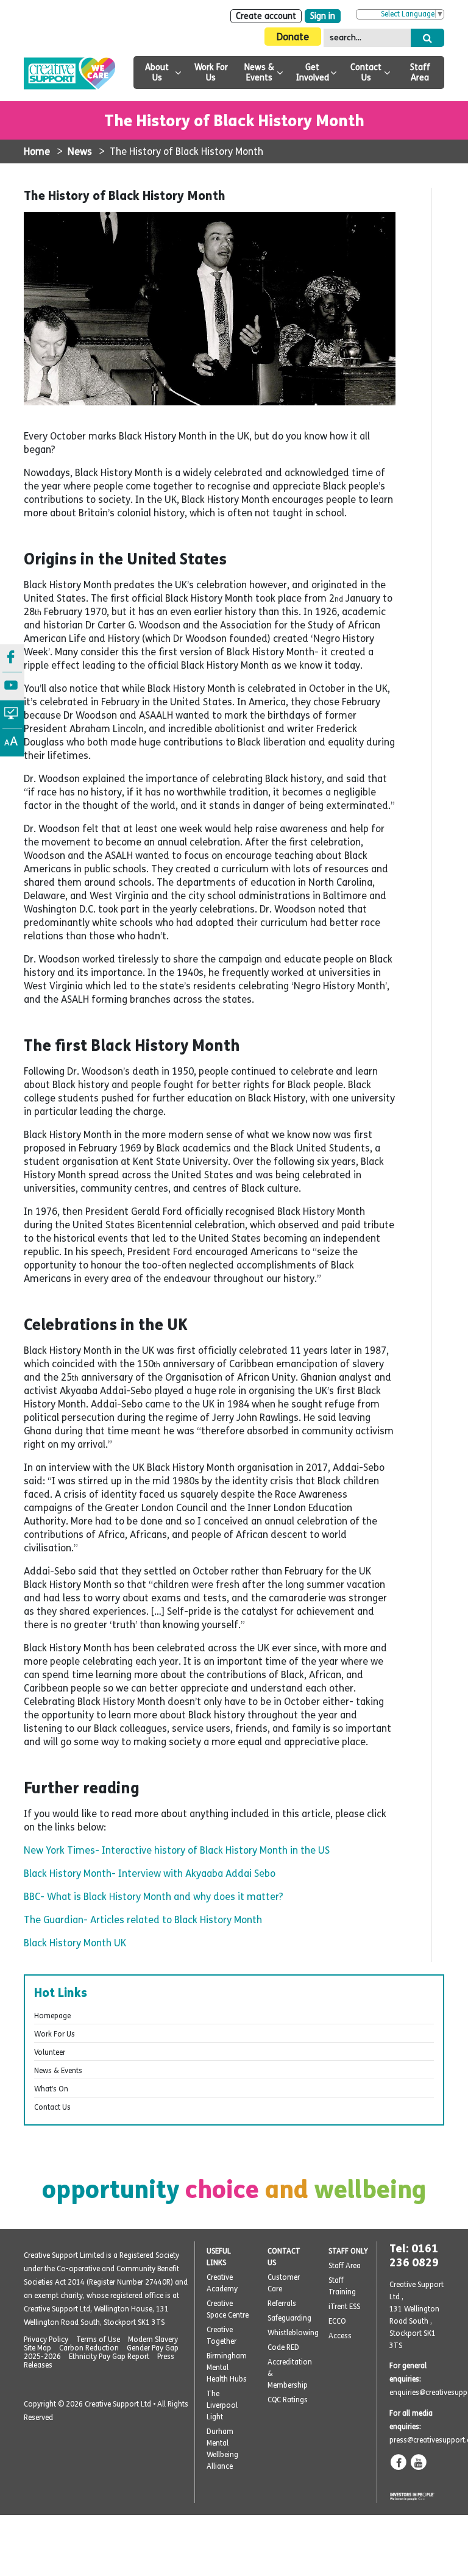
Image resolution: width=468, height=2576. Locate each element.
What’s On (51, 2089)
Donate (293, 37)
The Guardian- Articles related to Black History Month (143, 1920)
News (80, 151)
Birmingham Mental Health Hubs (227, 2368)
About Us (157, 73)
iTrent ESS (344, 2307)
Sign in (323, 16)
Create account (266, 16)
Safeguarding (289, 2318)
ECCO (337, 2321)
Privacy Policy (46, 2339)
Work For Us (211, 73)
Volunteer (50, 2052)
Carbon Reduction (89, 2348)
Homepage (52, 2016)
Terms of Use (98, 2339)
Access (340, 2336)
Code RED (283, 2347)
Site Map (37, 2348)
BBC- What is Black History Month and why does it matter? (154, 1897)
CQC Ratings (288, 2400)
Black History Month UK (75, 1943)
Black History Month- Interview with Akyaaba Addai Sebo (150, 1873)
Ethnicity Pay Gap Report (109, 2357)
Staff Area (420, 73)
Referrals (282, 2304)
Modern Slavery (153, 2339)
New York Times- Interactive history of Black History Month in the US (177, 1850)
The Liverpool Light (222, 2405)
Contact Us (366, 73)
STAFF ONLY (348, 2251)
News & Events (259, 73)
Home (37, 151)
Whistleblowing (293, 2333)
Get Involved (313, 73)
